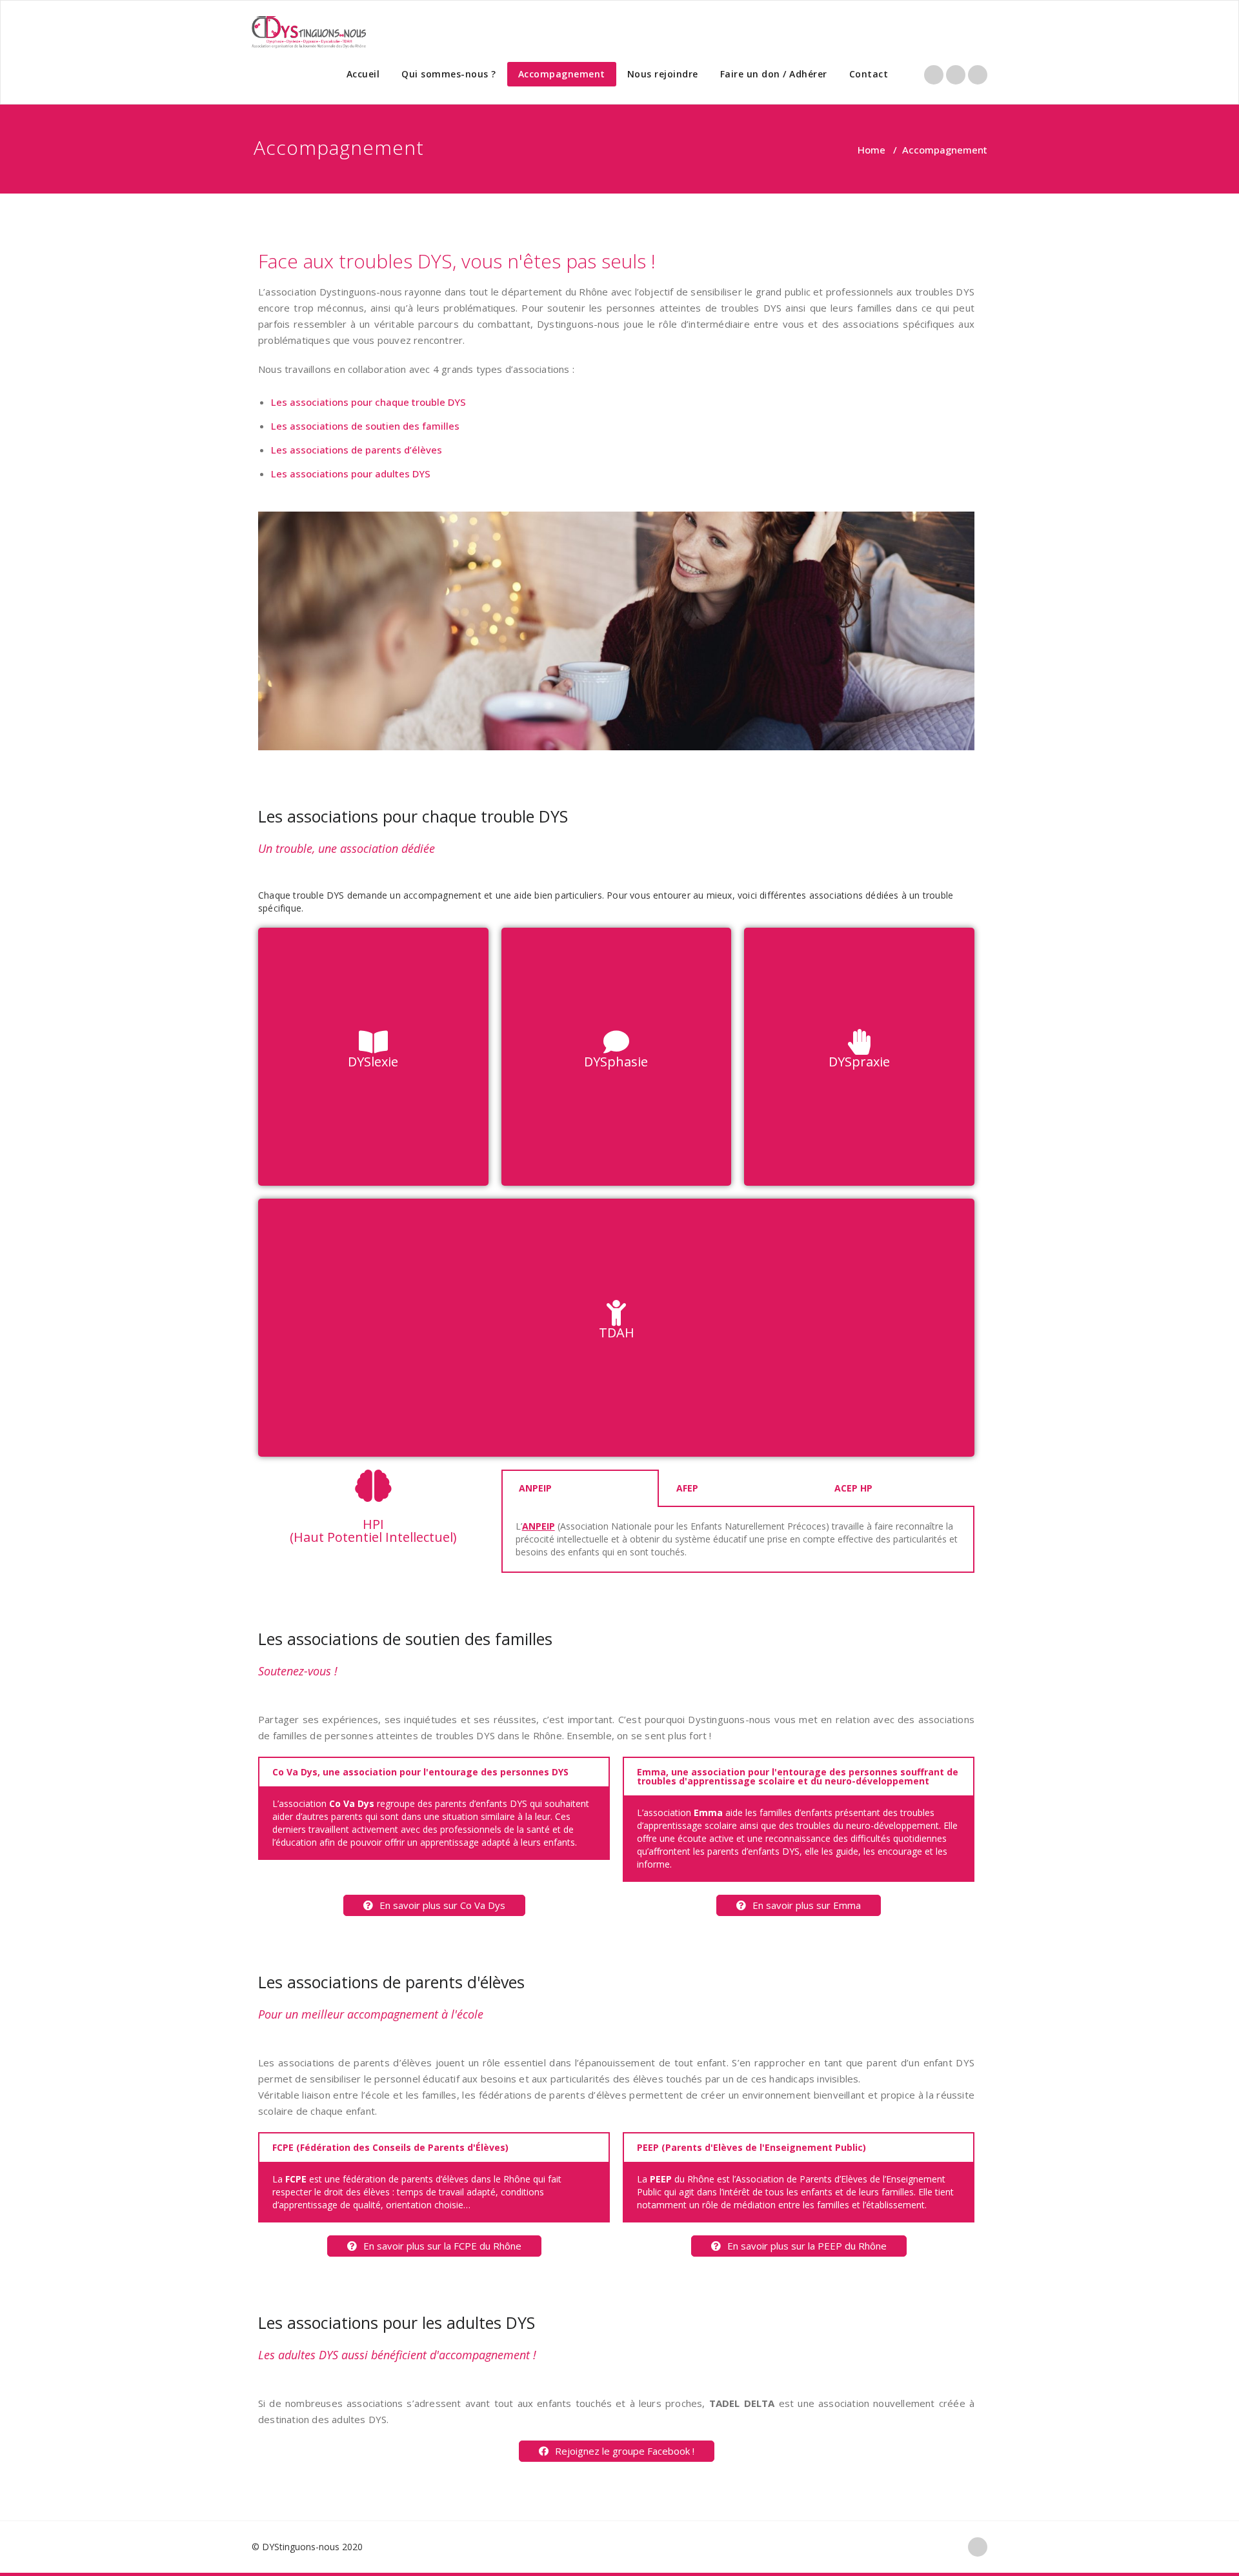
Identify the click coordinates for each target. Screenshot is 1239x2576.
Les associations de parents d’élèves (357, 450)
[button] (434, 1905)
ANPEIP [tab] (535, 1488)
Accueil (363, 74)
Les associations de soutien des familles (365, 426)
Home (871, 150)
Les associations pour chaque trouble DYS (368, 402)
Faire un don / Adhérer (774, 74)
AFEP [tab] (687, 1488)
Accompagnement (562, 74)
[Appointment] (309, 32)
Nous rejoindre (663, 74)
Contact (869, 74)
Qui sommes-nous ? (449, 74)
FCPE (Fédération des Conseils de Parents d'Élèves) (390, 2147)
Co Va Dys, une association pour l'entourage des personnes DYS (420, 1772)
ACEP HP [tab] (853, 1488)
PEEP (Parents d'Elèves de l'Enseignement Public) (751, 2147)
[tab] (434, 1772)
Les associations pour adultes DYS (351, 474)
